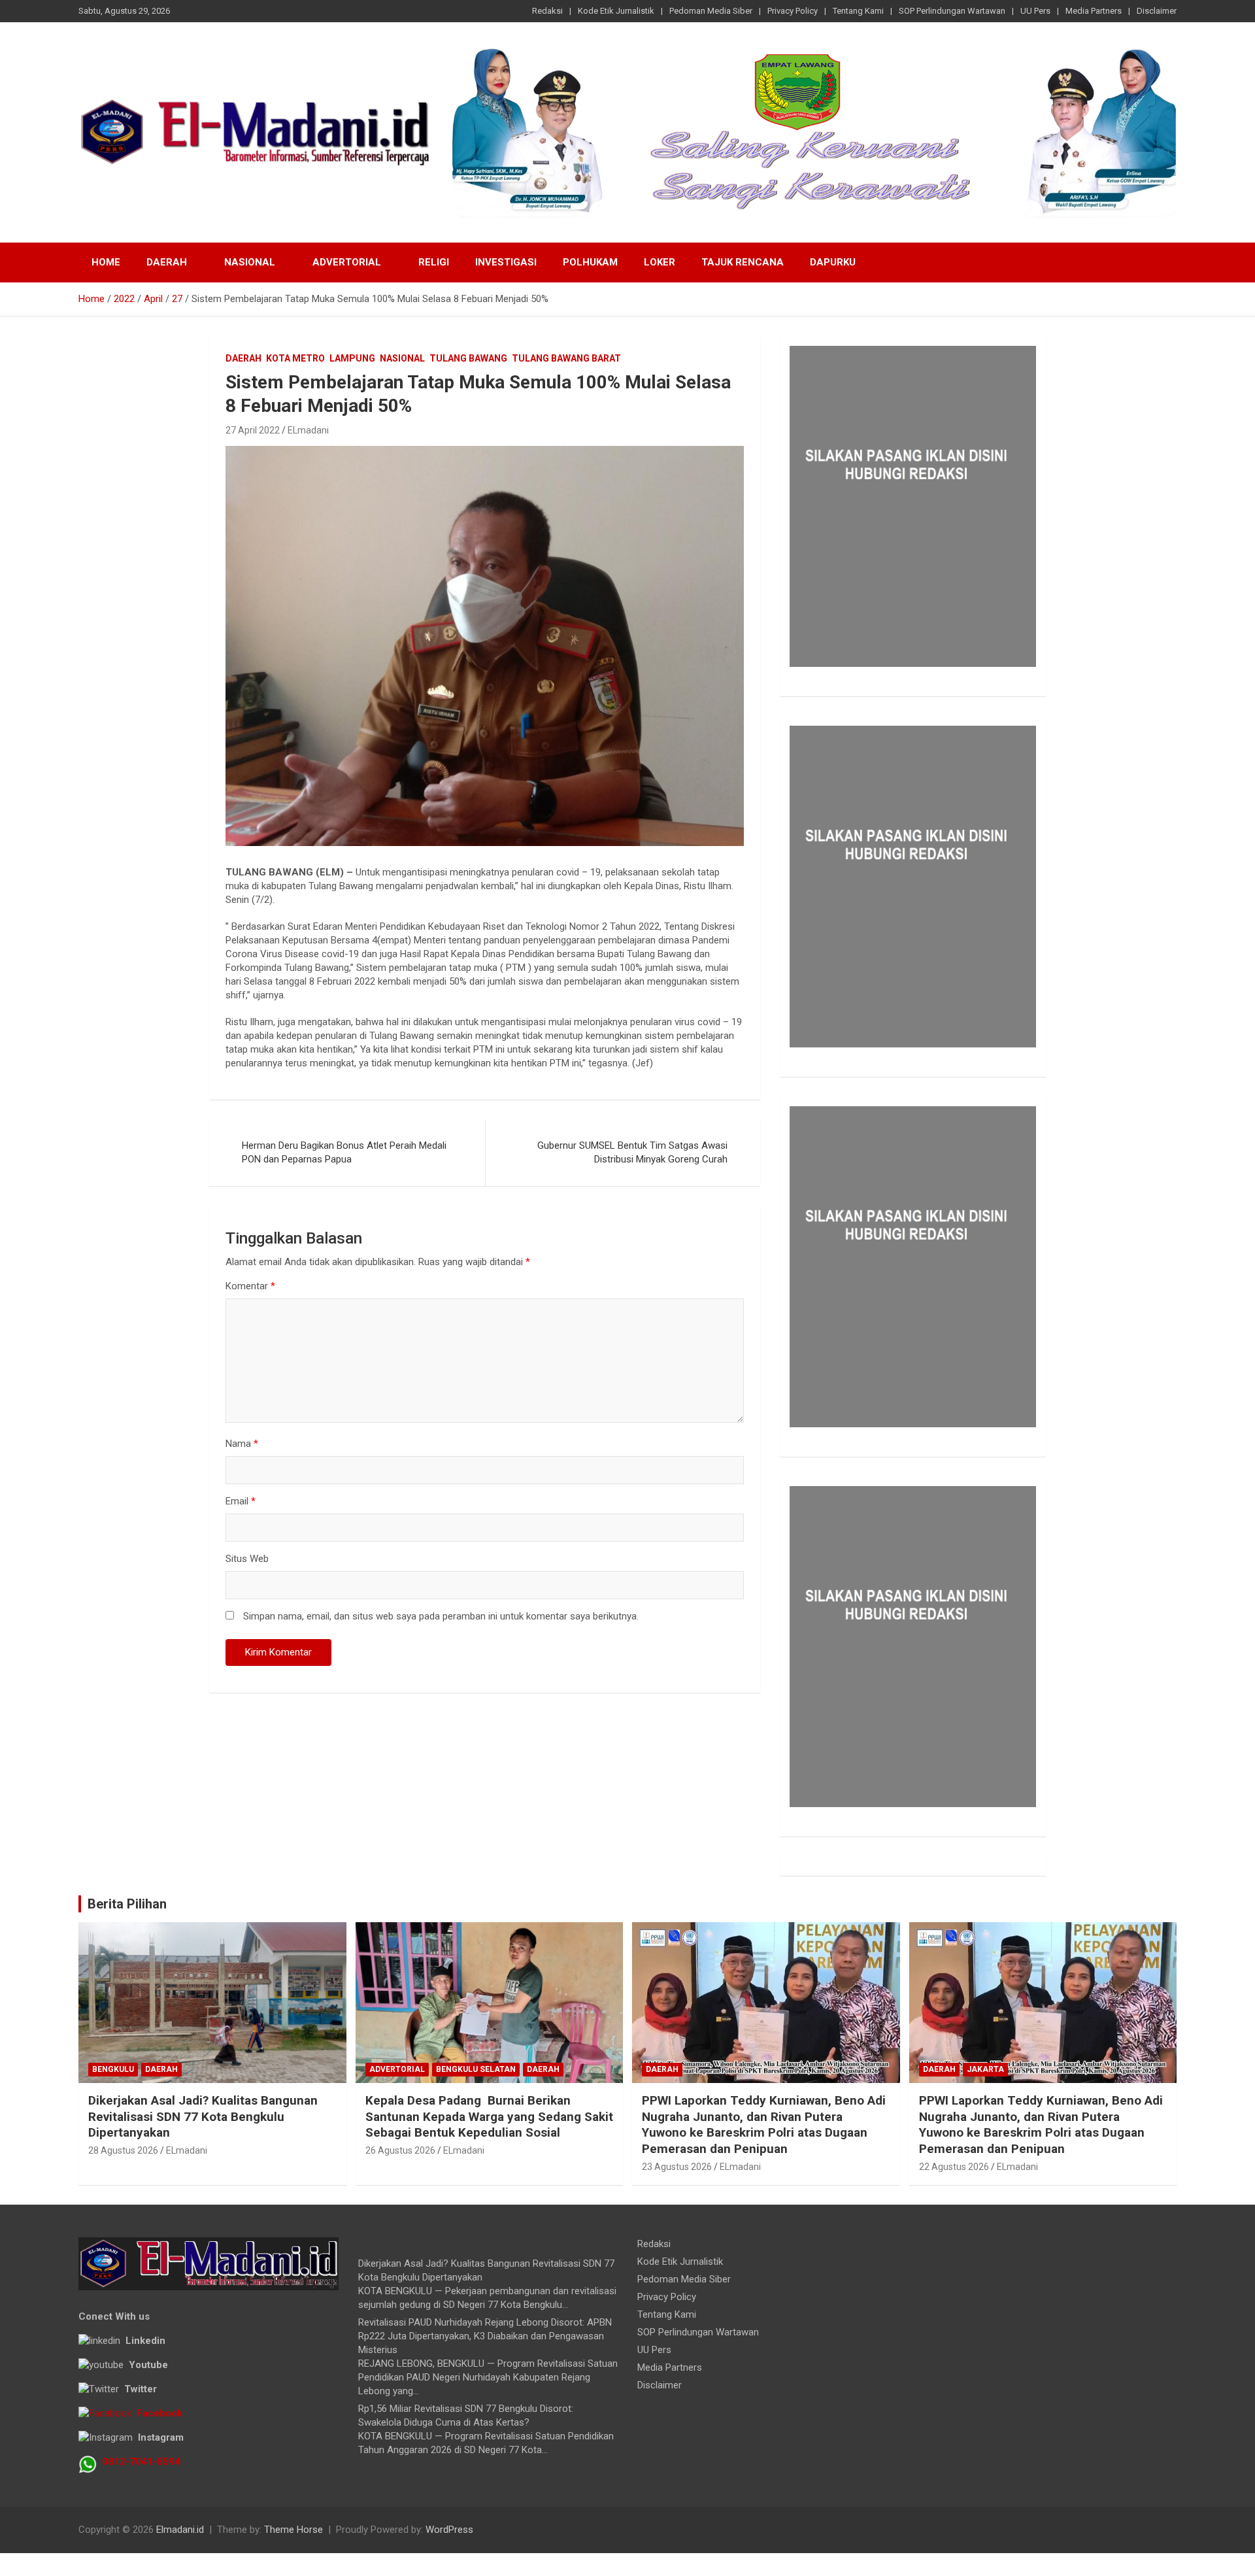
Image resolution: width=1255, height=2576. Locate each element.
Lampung (352, 358)
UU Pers (1035, 11)
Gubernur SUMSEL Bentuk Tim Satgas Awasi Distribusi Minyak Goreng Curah (632, 1152)
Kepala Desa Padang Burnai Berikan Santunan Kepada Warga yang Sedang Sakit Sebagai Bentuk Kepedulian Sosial (489, 2116)
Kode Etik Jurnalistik (616, 11)
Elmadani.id (180, 2530)
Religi (434, 262)
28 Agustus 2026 (123, 2150)
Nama (242, 1444)
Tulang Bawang (468, 358)
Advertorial (347, 262)
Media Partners (1094, 11)
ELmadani (308, 430)
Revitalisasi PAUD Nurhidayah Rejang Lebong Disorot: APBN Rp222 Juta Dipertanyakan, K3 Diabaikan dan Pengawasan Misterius (485, 2336)
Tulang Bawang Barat (566, 358)
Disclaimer (1157, 11)
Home (106, 262)
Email (241, 1501)
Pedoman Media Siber (711, 11)
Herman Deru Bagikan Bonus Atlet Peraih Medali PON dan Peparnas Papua (344, 1152)
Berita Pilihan (127, 1904)
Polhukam (590, 262)
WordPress (449, 2530)
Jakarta (985, 2069)
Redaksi (547, 11)
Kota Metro (295, 358)
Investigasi (506, 262)
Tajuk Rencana (743, 262)
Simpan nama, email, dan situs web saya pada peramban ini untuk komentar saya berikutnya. (441, 1616)
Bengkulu (113, 2069)
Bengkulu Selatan (476, 2069)
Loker (660, 262)
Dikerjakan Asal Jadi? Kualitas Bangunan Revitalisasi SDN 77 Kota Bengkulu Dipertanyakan (203, 2116)
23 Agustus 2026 (677, 2167)
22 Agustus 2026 (954, 2167)
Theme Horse (293, 2530)
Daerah (167, 262)
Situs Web (247, 1559)
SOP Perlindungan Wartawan (952, 11)
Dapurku (833, 262)
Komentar (250, 1286)
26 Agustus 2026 (400, 2150)
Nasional (250, 262)
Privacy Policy (793, 11)
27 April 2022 (253, 430)
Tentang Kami (858, 11)
